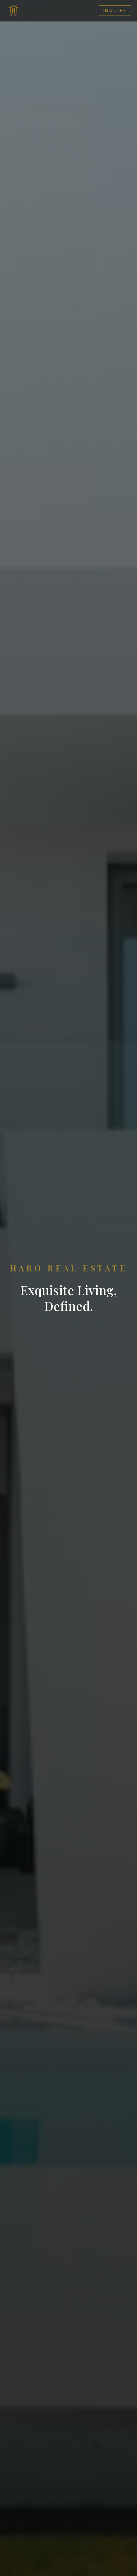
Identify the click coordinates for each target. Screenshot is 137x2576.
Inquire (115, 10)
